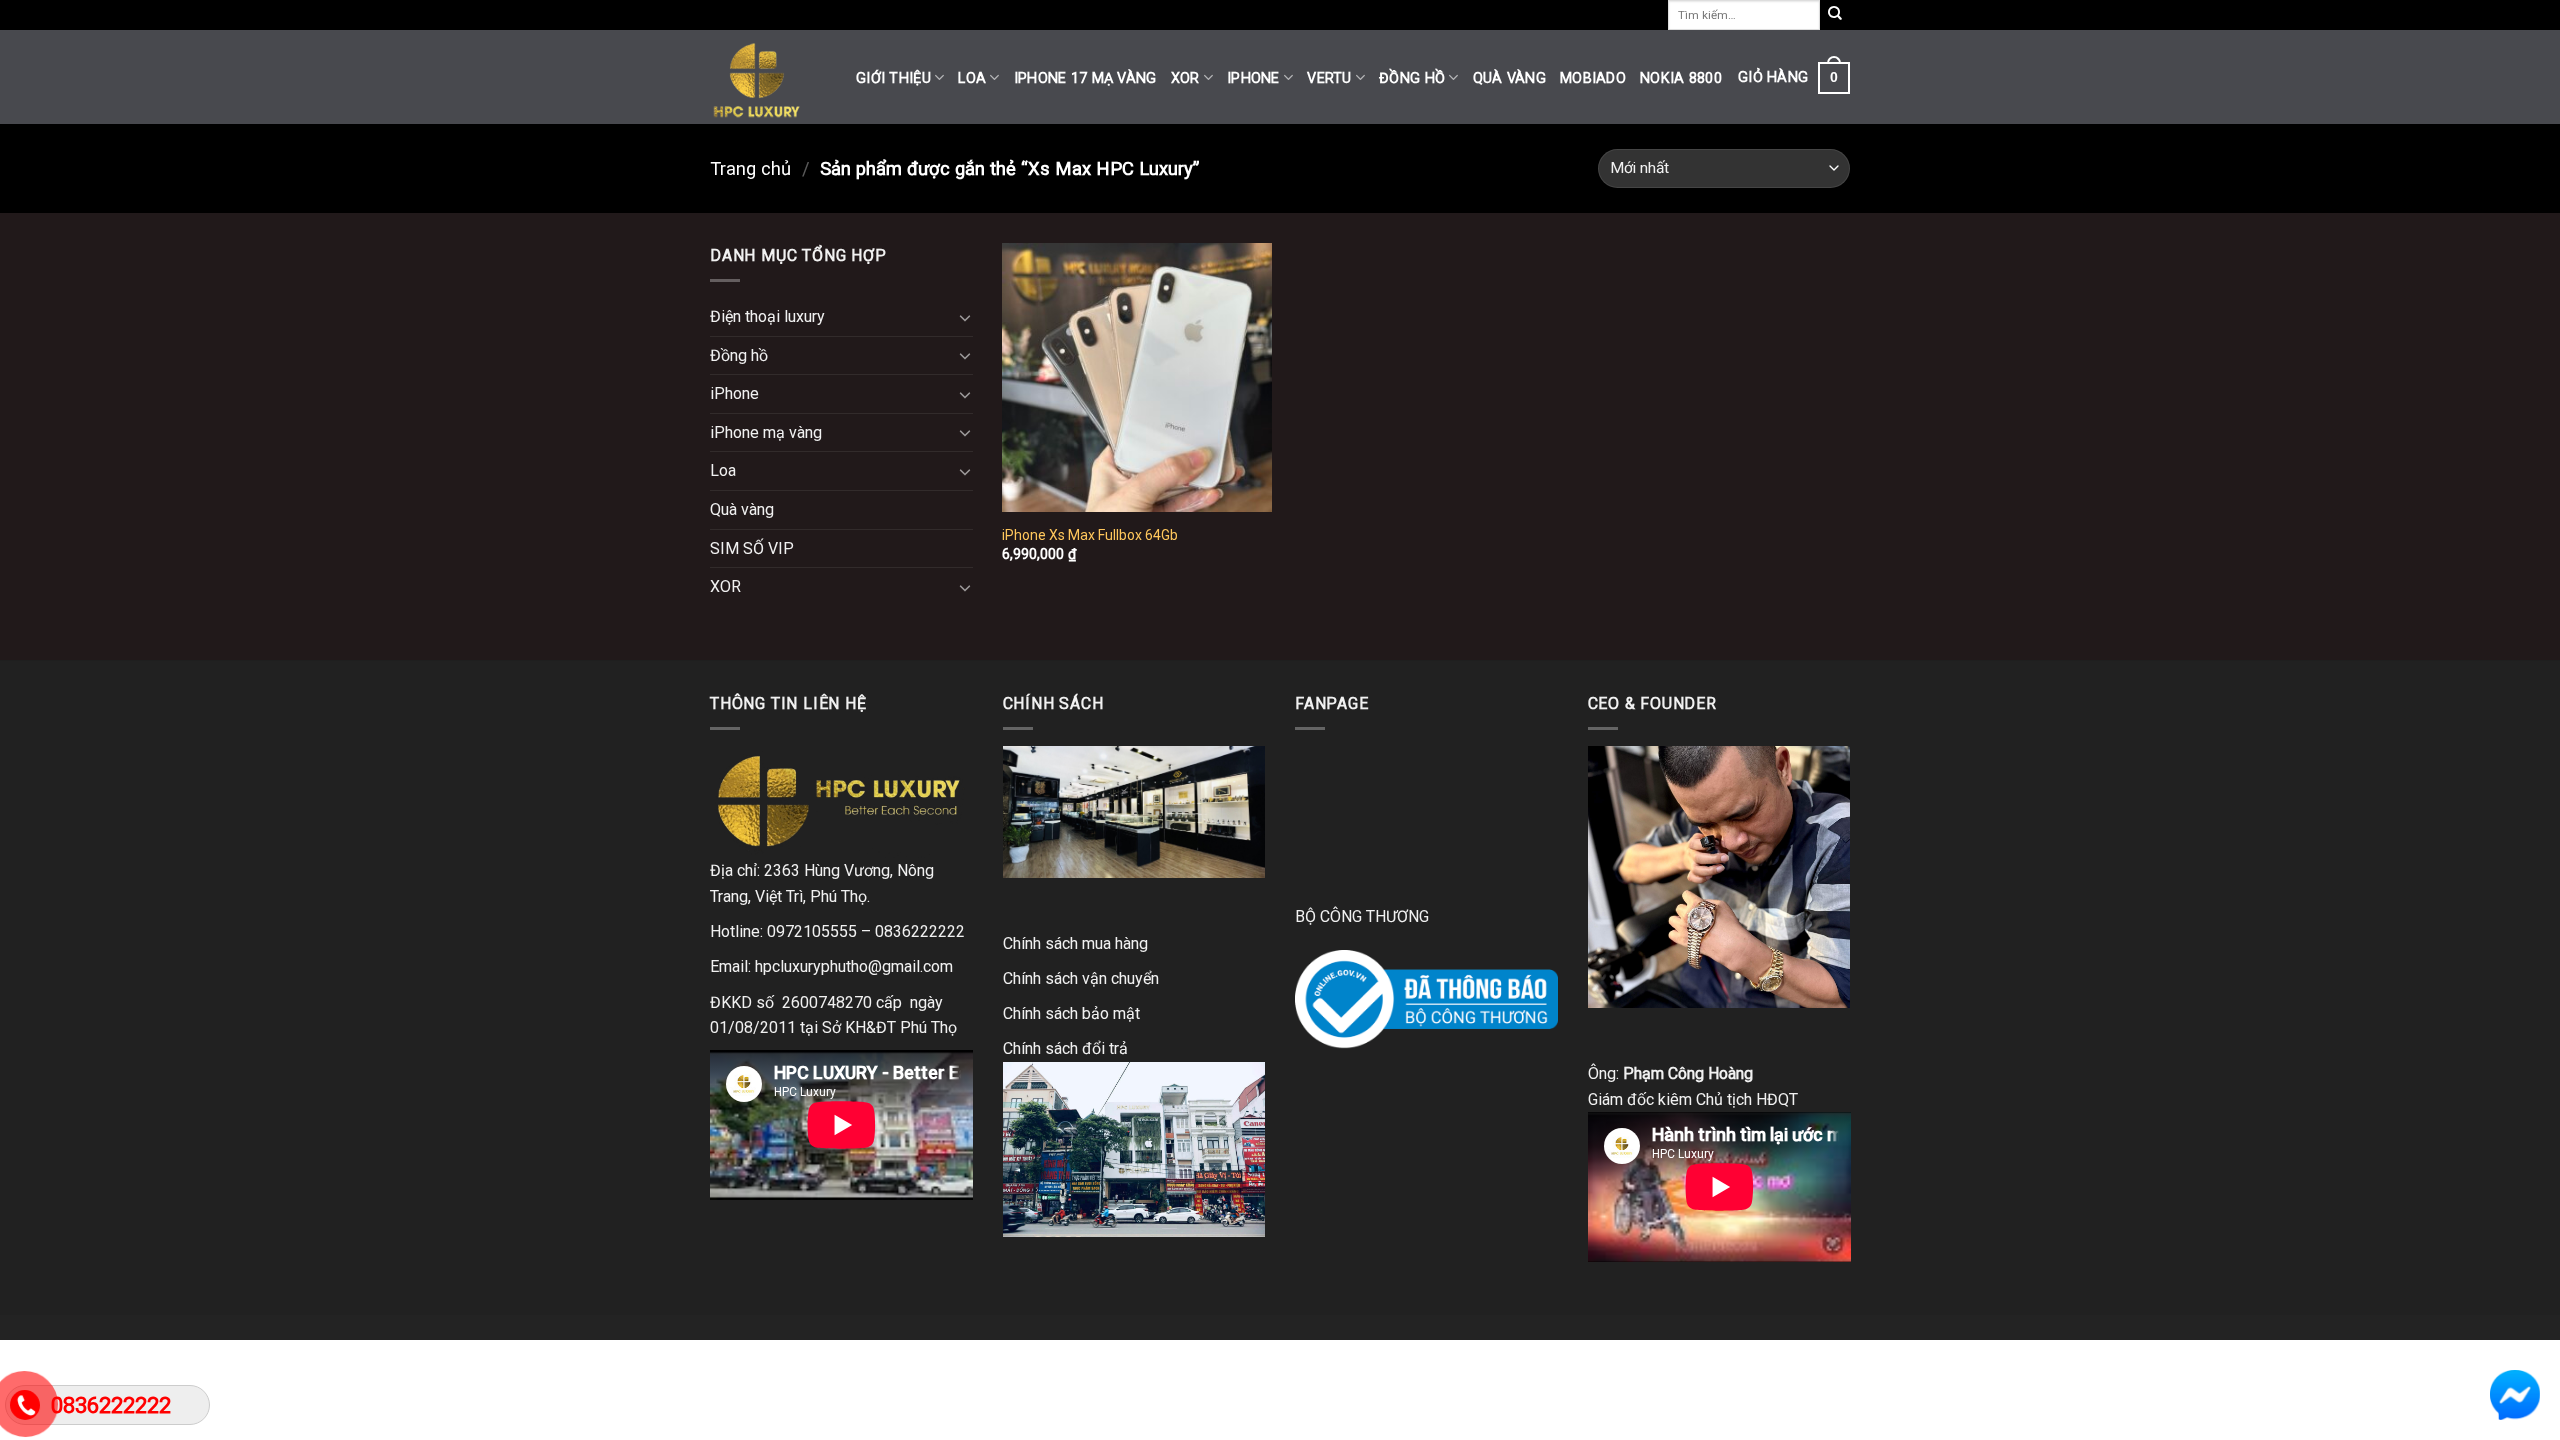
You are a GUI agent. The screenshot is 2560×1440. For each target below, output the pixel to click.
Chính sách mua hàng (1075, 943)
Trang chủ (750, 168)
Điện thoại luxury (767, 316)
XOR (1185, 78)
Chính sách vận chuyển (1081, 978)
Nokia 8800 (1681, 78)
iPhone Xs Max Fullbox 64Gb (1090, 535)
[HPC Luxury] (768, 77)
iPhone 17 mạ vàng (1085, 78)
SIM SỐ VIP (752, 548)
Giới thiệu (893, 78)
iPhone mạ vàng (766, 432)
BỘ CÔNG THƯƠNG (1362, 916)
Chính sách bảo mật (1071, 1013)
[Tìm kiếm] (1835, 15)
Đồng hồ (1412, 78)
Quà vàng (1509, 78)
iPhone (1253, 78)
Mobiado (1593, 78)
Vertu (1329, 78)
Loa (972, 78)
